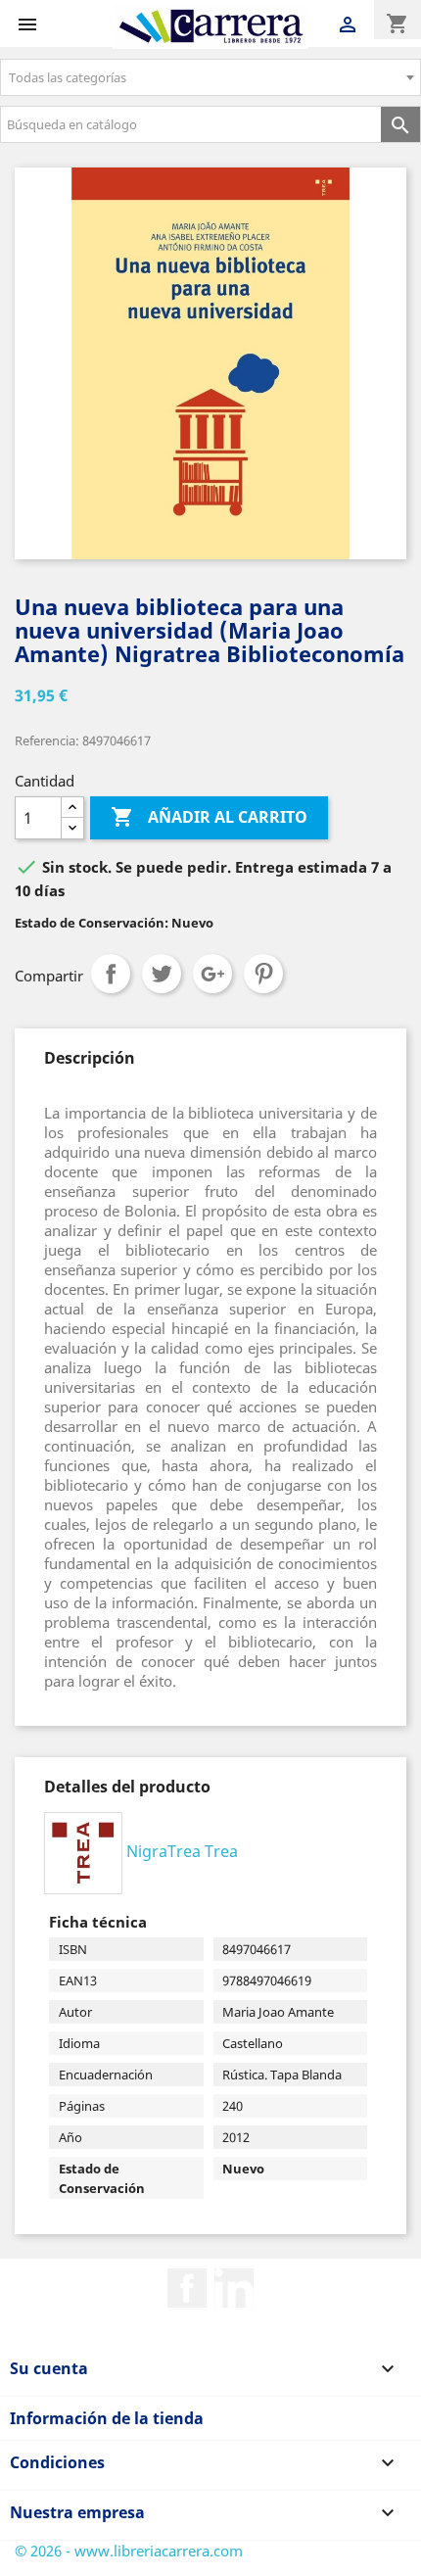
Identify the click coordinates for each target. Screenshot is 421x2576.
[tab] (90, 1058)
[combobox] (210, 77)
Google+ (212, 974)
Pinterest (263, 974)
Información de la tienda (107, 2418)
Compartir (111, 974)
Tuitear (162, 974)
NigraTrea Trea (182, 1851)
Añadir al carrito (209, 817)
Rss (234, 2288)
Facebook (187, 2288)
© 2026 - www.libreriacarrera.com (129, 2551)
